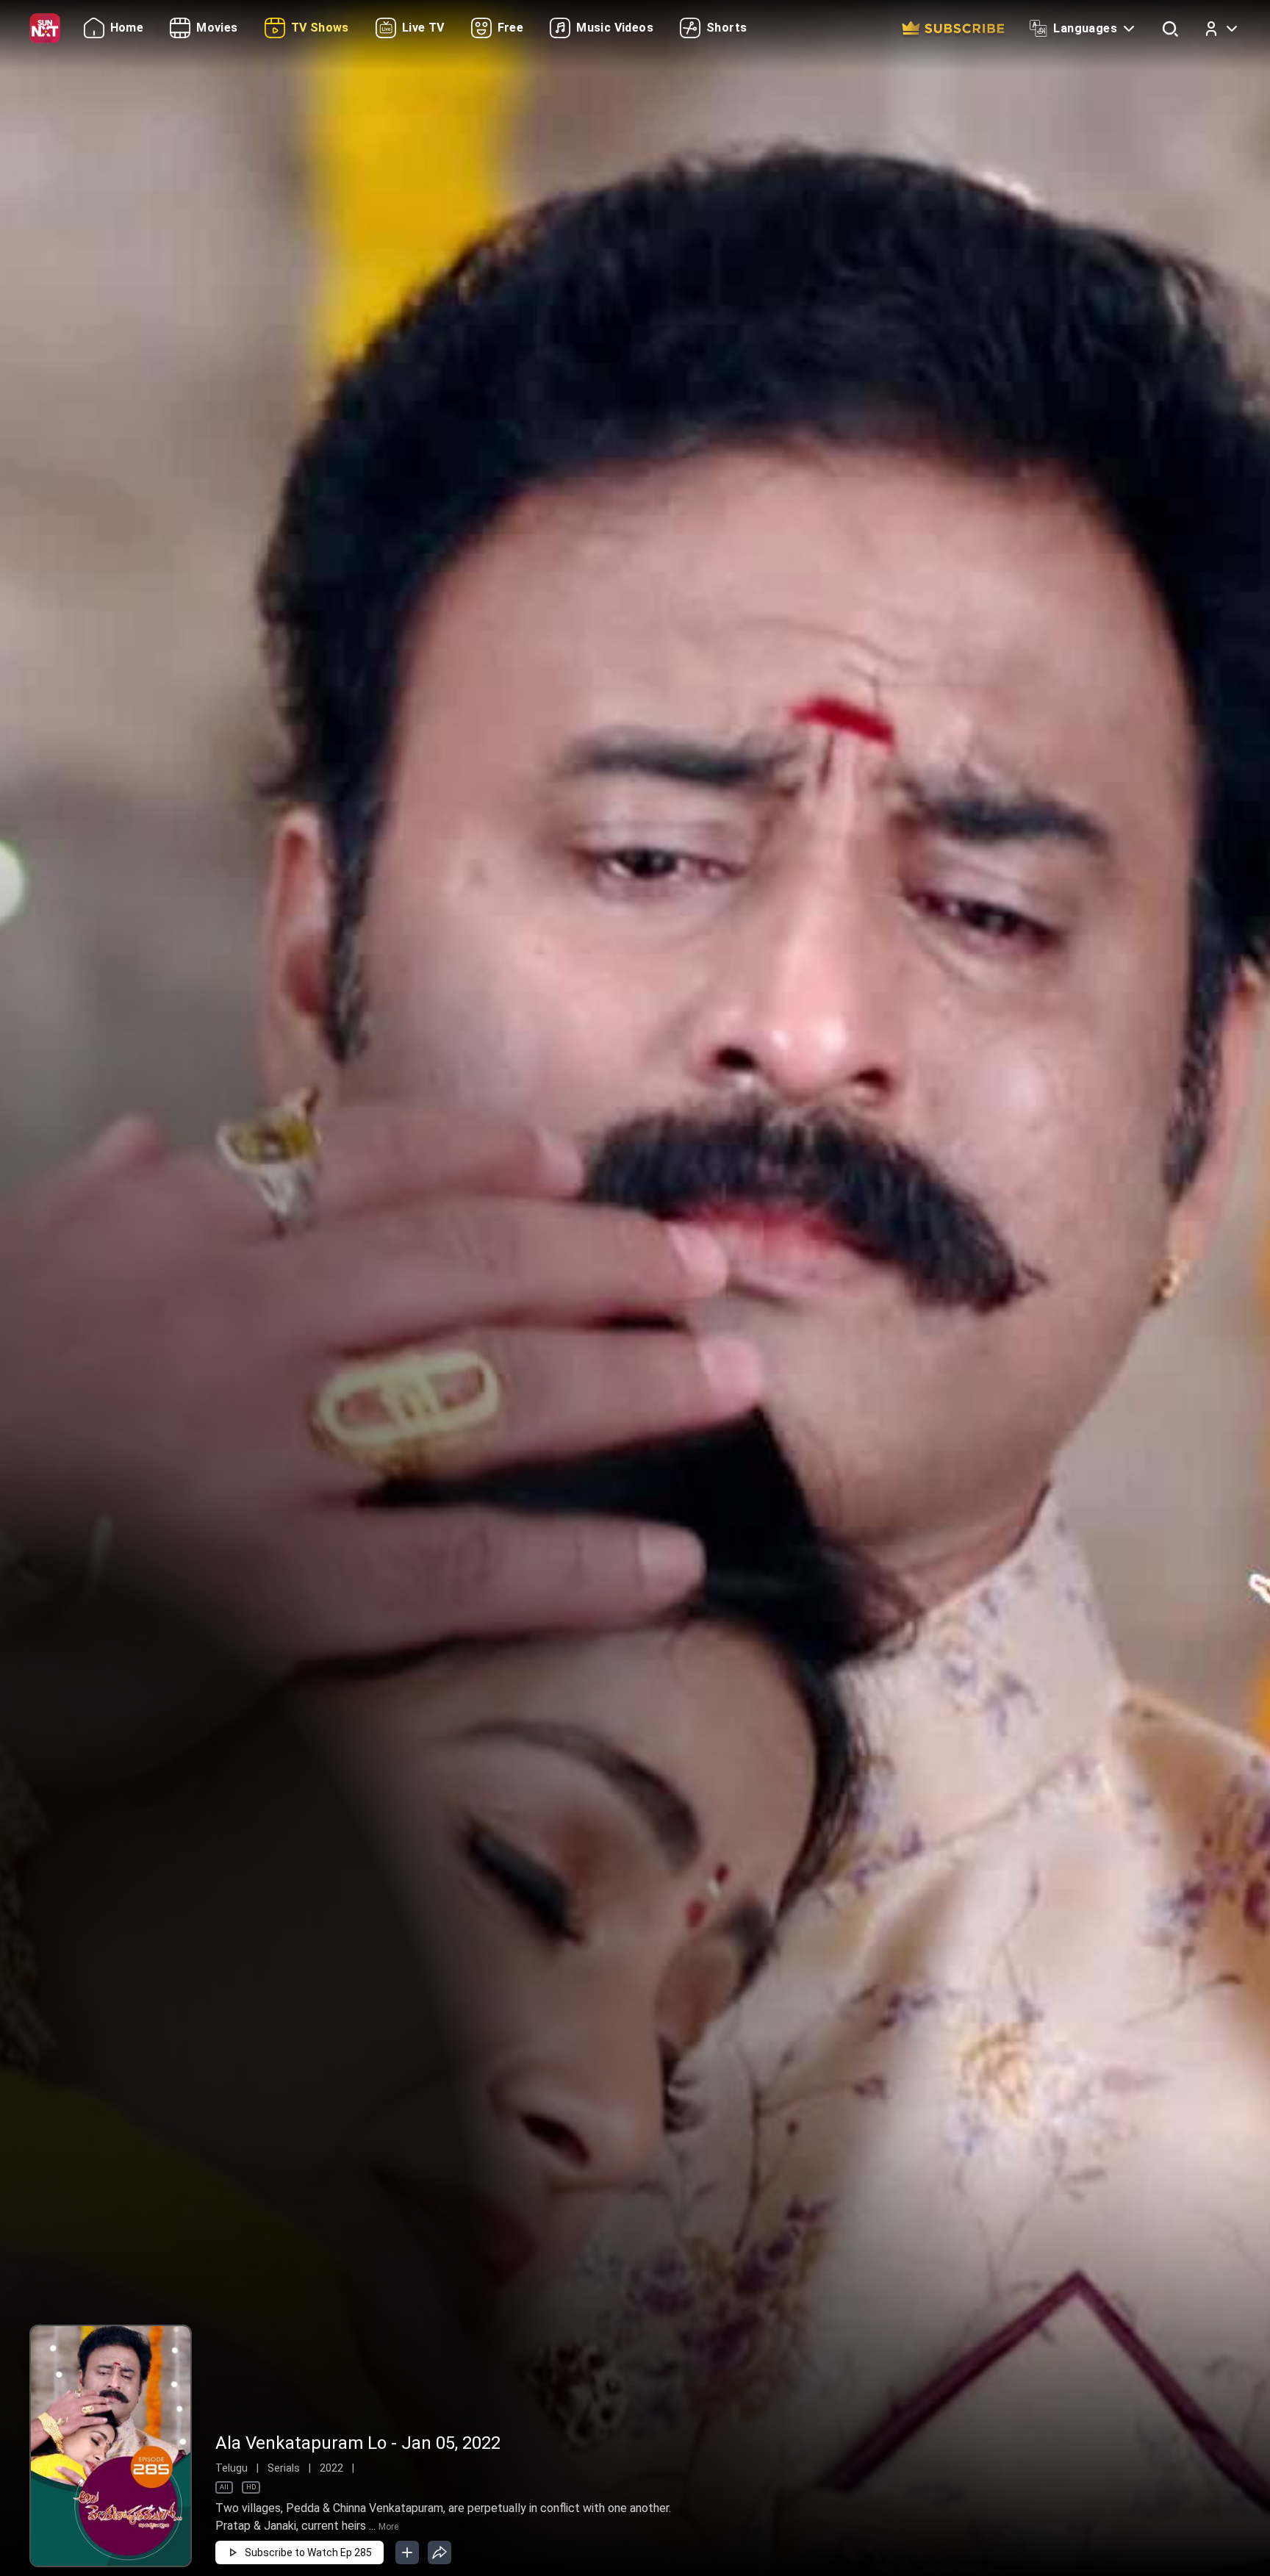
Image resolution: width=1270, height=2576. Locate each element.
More (388, 2527)
